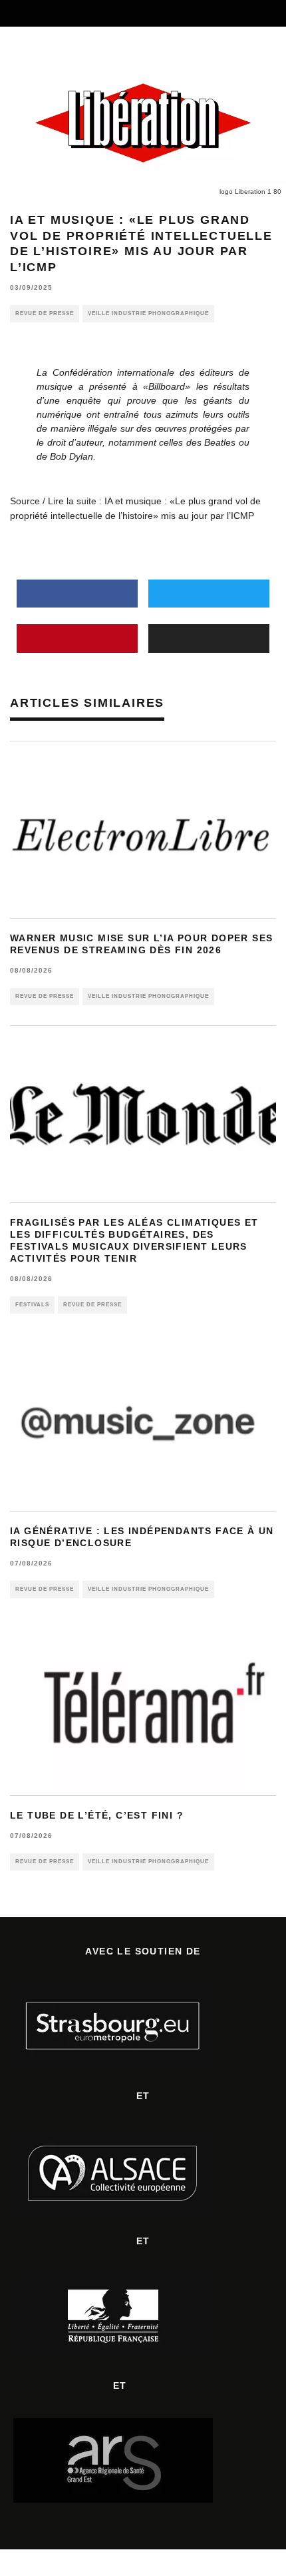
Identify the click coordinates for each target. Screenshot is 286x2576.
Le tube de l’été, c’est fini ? (97, 1815)
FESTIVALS (32, 1305)
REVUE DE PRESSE (45, 313)
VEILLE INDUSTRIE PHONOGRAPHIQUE (148, 313)
